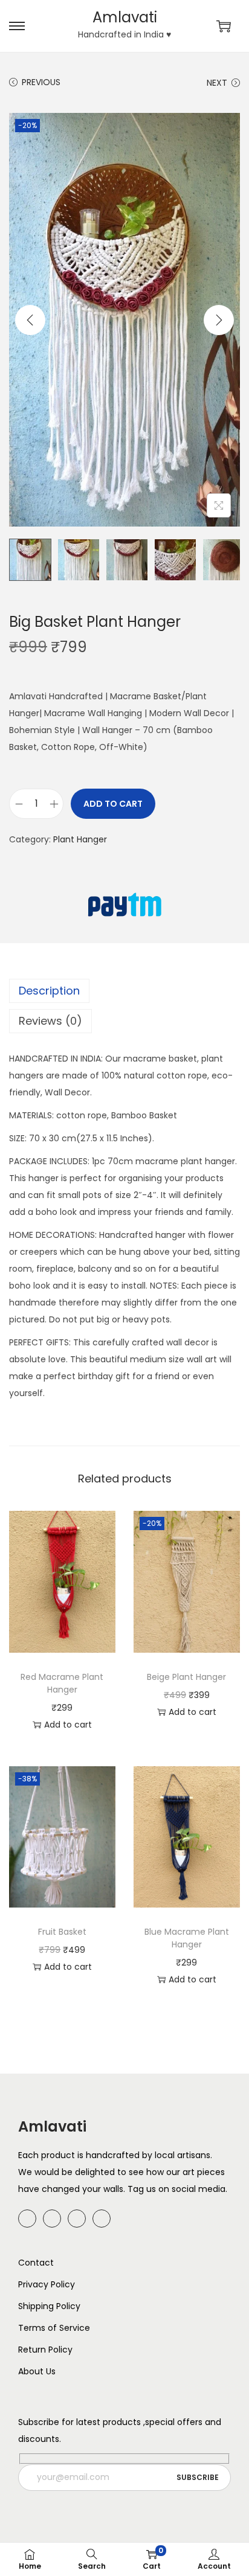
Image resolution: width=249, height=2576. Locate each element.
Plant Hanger (80, 839)
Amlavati (125, 17)
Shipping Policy (49, 2306)
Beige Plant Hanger (186, 1677)
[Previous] (30, 320)
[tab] (124, 991)
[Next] (219, 320)
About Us (37, 2371)
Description (49, 991)
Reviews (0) (50, 1021)
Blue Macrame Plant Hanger (187, 1938)
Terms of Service (54, 2328)
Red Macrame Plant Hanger (62, 1683)
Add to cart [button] (68, 1725)
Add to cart (113, 804)
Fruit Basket (62, 1932)
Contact (36, 2263)
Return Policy (45, 2350)
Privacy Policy (47, 2284)
